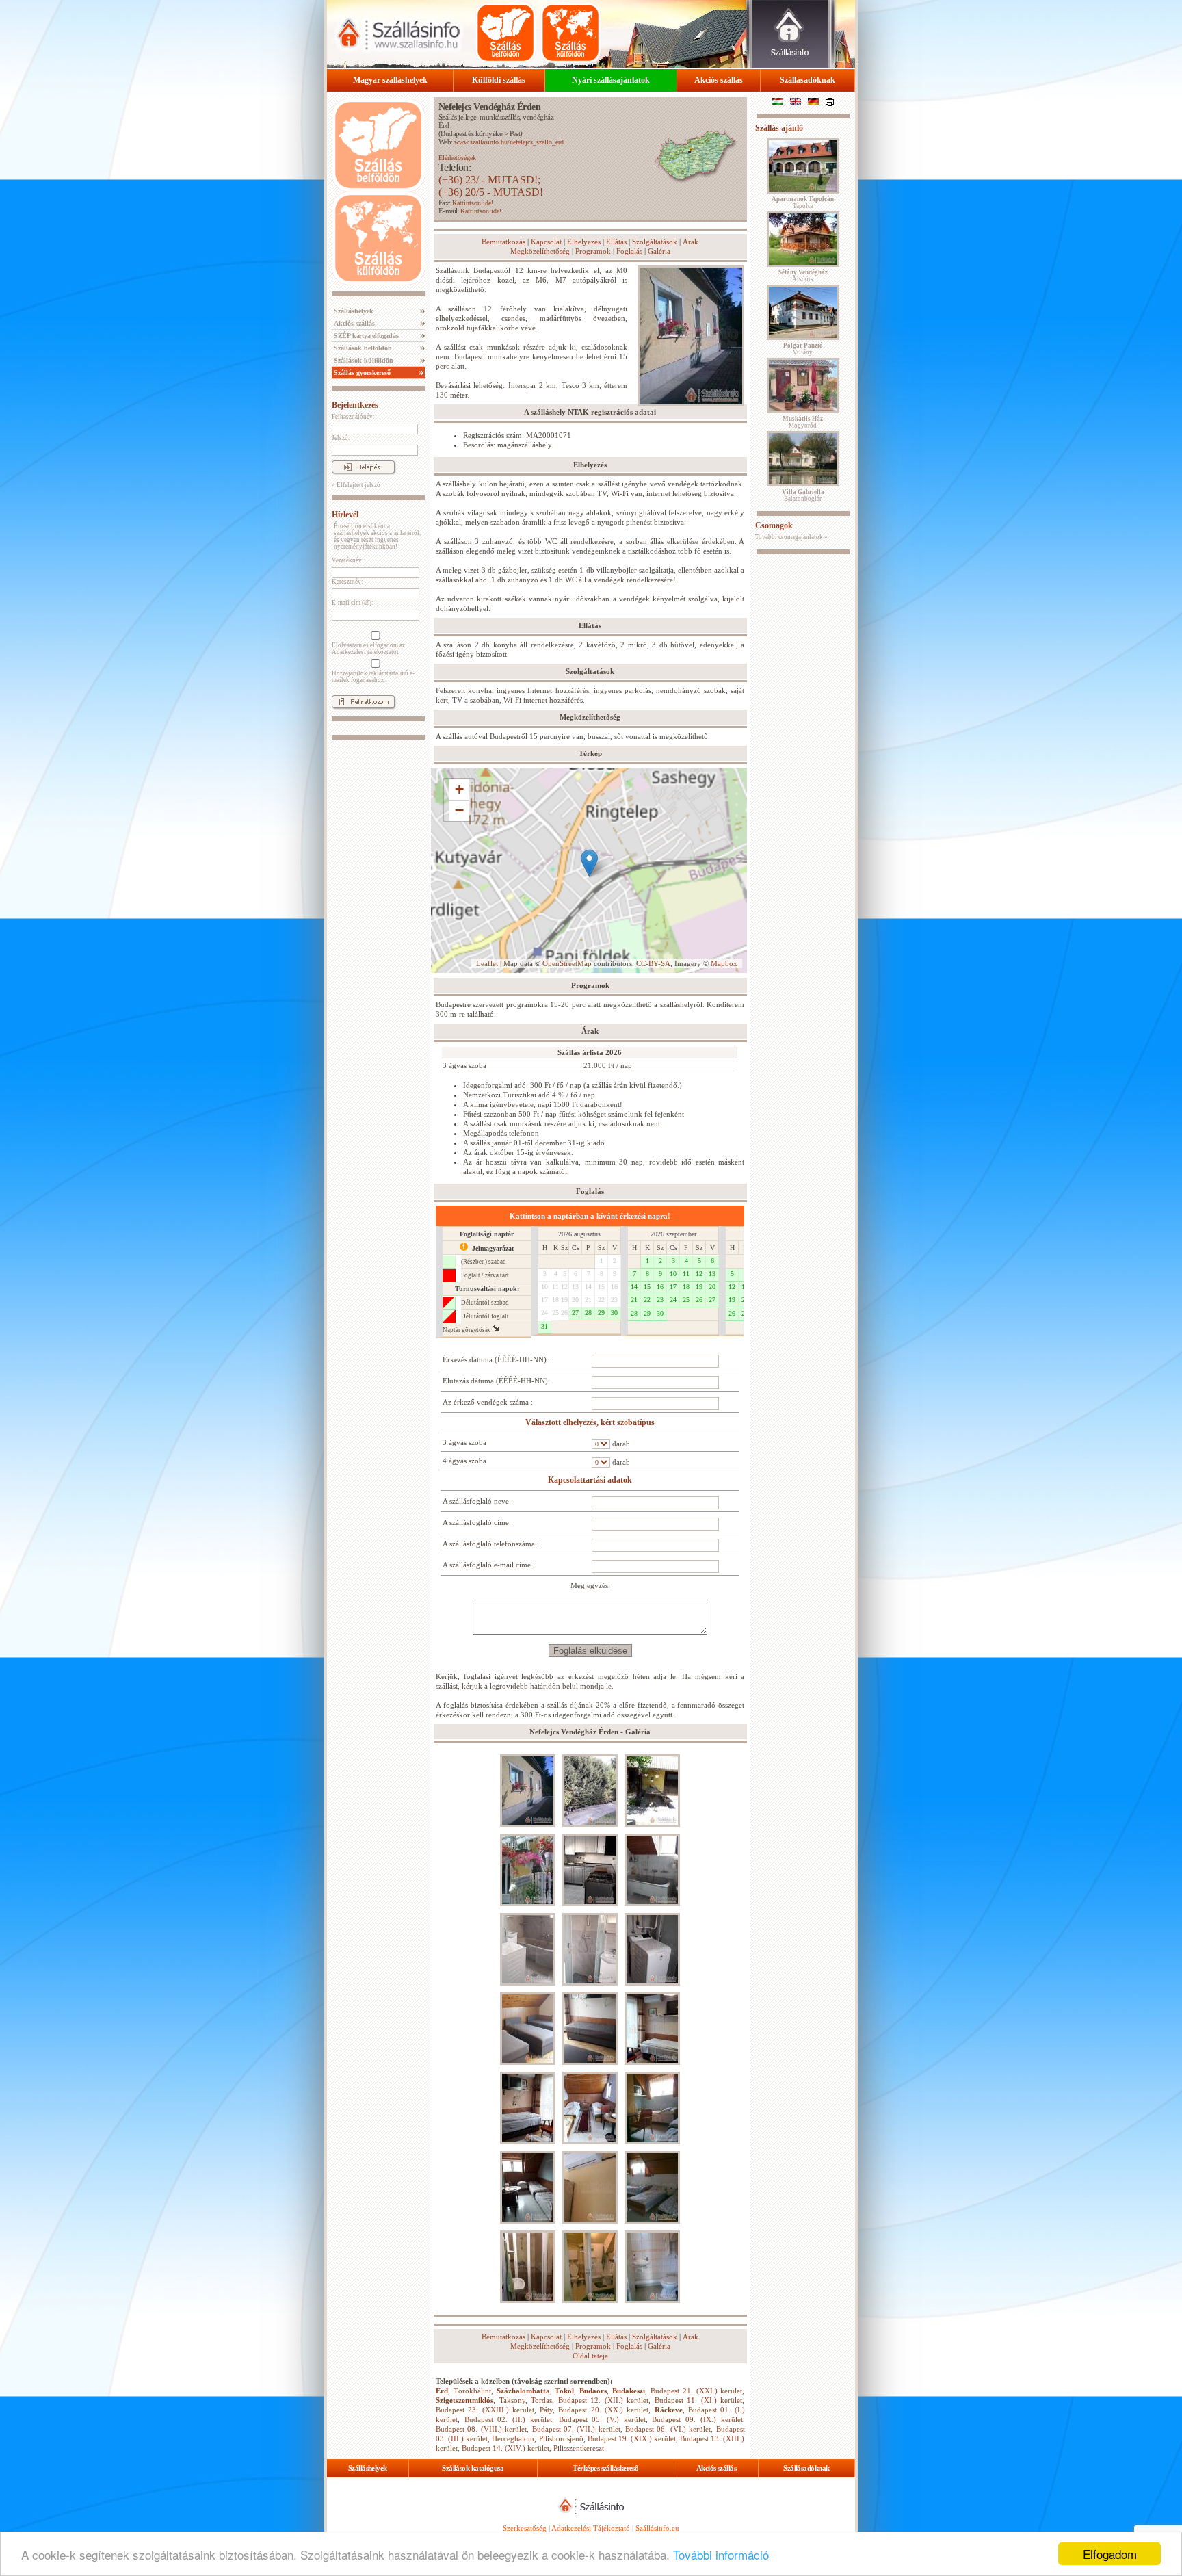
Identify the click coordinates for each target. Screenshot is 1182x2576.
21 (588, 1300)
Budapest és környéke (471, 133)
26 (564, 1313)
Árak (691, 242)
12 (564, 1287)
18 (555, 1300)
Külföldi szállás (499, 80)
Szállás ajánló (779, 128)
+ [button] (459, 789)
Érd (444, 125)
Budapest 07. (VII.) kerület (576, 2429)
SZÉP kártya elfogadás (365, 336)
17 (544, 1300)
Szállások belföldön (362, 348)
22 (601, 1300)
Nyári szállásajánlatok (611, 80)
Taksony (512, 2400)
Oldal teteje (590, 2356)
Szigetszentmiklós (464, 2400)
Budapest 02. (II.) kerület (508, 2419)
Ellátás (616, 242)
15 (601, 1287)
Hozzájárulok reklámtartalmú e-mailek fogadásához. (373, 677)
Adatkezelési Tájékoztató (591, 2528)
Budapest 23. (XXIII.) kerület (485, 2410)
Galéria (659, 251)
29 (601, 1313)
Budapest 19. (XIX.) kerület (632, 2438)
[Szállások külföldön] (570, 33)
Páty (546, 2410)
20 (575, 1300)
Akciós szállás (719, 80)
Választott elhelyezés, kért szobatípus (590, 1422)
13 (575, 1287)
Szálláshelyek (353, 311)
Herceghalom (513, 2438)
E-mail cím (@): (353, 603)
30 (614, 1313)
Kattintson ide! (473, 203)
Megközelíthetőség (540, 251)
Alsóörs (803, 276)
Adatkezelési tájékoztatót (365, 652)
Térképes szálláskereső (605, 2468)
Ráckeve (669, 2410)
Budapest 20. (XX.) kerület (603, 2410)
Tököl (564, 2391)
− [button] (459, 810)
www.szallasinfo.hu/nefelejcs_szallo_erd (509, 142)
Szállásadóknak (807, 80)
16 (614, 1287)
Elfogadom (1110, 2554)
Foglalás (629, 251)
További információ (721, 2554)
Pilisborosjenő (561, 2438)
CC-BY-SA (653, 963)
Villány (803, 349)
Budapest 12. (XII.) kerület (604, 2400)
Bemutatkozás (503, 242)
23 (614, 1300)
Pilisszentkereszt (579, 2448)
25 (555, 1313)
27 (575, 1313)
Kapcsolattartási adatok (590, 1480)
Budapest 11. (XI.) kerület (699, 2400)
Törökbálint (472, 2391)
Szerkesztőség (525, 2528)
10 (544, 1287)
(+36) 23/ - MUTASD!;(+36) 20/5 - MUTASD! (491, 186)
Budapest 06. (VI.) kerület (668, 2429)
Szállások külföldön (363, 360)
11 (555, 1287)
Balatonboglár (803, 495)
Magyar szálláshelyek (390, 80)
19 (564, 1300)
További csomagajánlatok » (791, 537)
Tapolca (803, 203)
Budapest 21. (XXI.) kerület (696, 2391)
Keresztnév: (347, 582)
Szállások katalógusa (473, 2468)
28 (588, 1313)
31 (544, 1326)
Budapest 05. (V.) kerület (602, 2419)
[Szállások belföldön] (505, 33)
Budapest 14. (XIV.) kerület (505, 2448)
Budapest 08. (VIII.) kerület (481, 2429)
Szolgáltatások (655, 242)
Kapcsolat (546, 242)
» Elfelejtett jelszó (356, 485)
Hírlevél (345, 515)
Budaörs (593, 2391)
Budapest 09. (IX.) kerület (697, 2419)
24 (544, 1313)
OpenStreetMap (567, 963)
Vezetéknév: (348, 560)
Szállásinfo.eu (657, 2528)
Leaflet (487, 963)
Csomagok (774, 525)
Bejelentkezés (355, 405)
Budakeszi (629, 2391)
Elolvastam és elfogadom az (368, 649)
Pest (515, 133)
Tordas (541, 2400)
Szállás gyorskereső (361, 373)
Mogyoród (803, 422)
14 (588, 1287)
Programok (593, 251)
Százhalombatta (523, 2391)
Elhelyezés (584, 242)
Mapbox (724, 963)
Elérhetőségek (457, 158)
